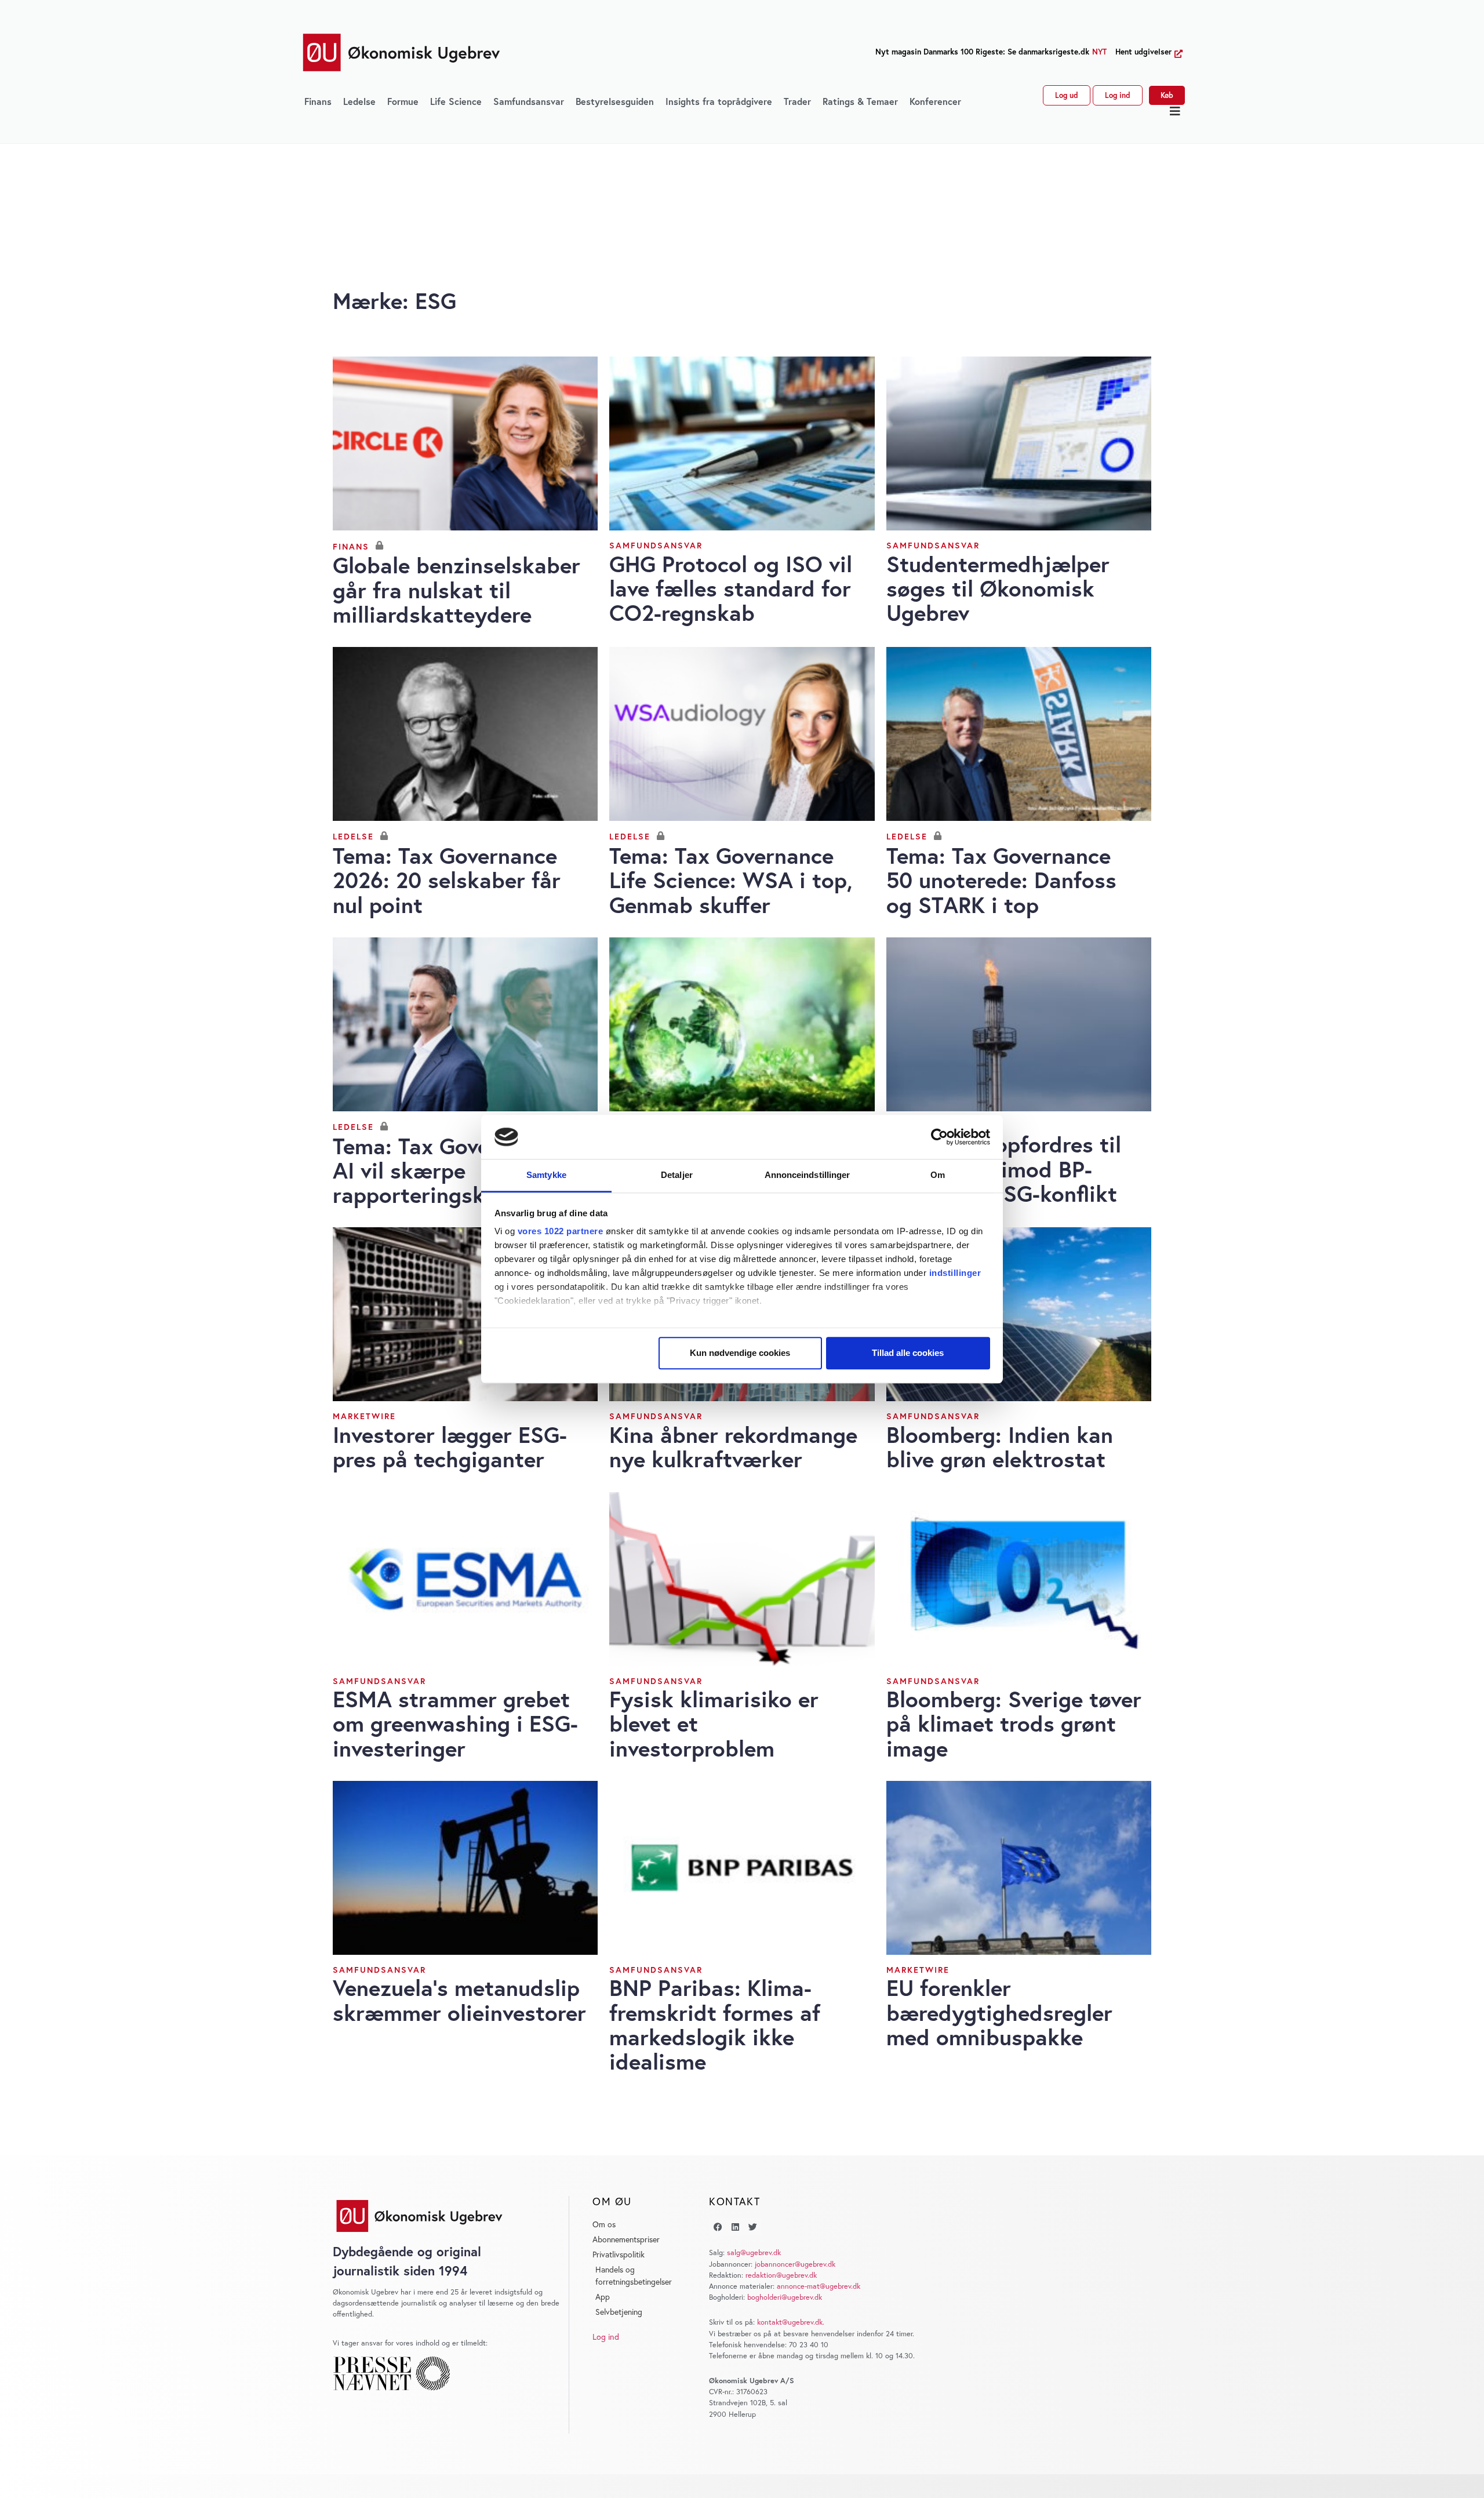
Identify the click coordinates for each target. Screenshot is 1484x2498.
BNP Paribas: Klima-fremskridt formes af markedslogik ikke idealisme (715, 2024)
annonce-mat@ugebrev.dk (819, 2286)
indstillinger (955, 1273)
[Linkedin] (735, 2227)
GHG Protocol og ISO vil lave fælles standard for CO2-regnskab (731, 588)
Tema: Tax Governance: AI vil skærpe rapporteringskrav (448, 1170)
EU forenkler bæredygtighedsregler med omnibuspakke (999, 2012)
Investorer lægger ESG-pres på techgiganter (450, 1447)
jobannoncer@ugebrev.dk (795, 2264)
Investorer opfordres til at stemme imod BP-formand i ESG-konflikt (1004, 1168)
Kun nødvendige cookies (740, 1353)
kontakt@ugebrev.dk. (791, 2322)
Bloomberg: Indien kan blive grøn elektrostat (1000, 1447)
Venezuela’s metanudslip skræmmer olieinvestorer (459, 2000)
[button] (1175, 111)
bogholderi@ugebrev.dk (785, 2297)
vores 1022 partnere (561, 1232)
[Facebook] (718, 2227)
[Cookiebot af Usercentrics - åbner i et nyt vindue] (939, 1137)
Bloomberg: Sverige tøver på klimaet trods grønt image (1014, 1723)
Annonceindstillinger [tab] (808, 1175)
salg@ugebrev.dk (754, 2252)
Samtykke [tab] (546, 1175)
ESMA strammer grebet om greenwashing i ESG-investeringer (455, 1723)
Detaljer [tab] (677, 1175)
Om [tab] (938, 1175)
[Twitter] (752, 2227)
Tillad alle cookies (908, 1353)
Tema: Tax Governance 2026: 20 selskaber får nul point (447, 880)
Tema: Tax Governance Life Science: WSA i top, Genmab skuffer (731, 880)
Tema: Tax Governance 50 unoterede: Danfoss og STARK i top (1001, 880)
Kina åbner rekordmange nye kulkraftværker (733, 1447)
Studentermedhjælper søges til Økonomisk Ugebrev (998, 588)
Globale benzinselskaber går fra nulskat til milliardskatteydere (457, 589)
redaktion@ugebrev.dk (781, 2275)
